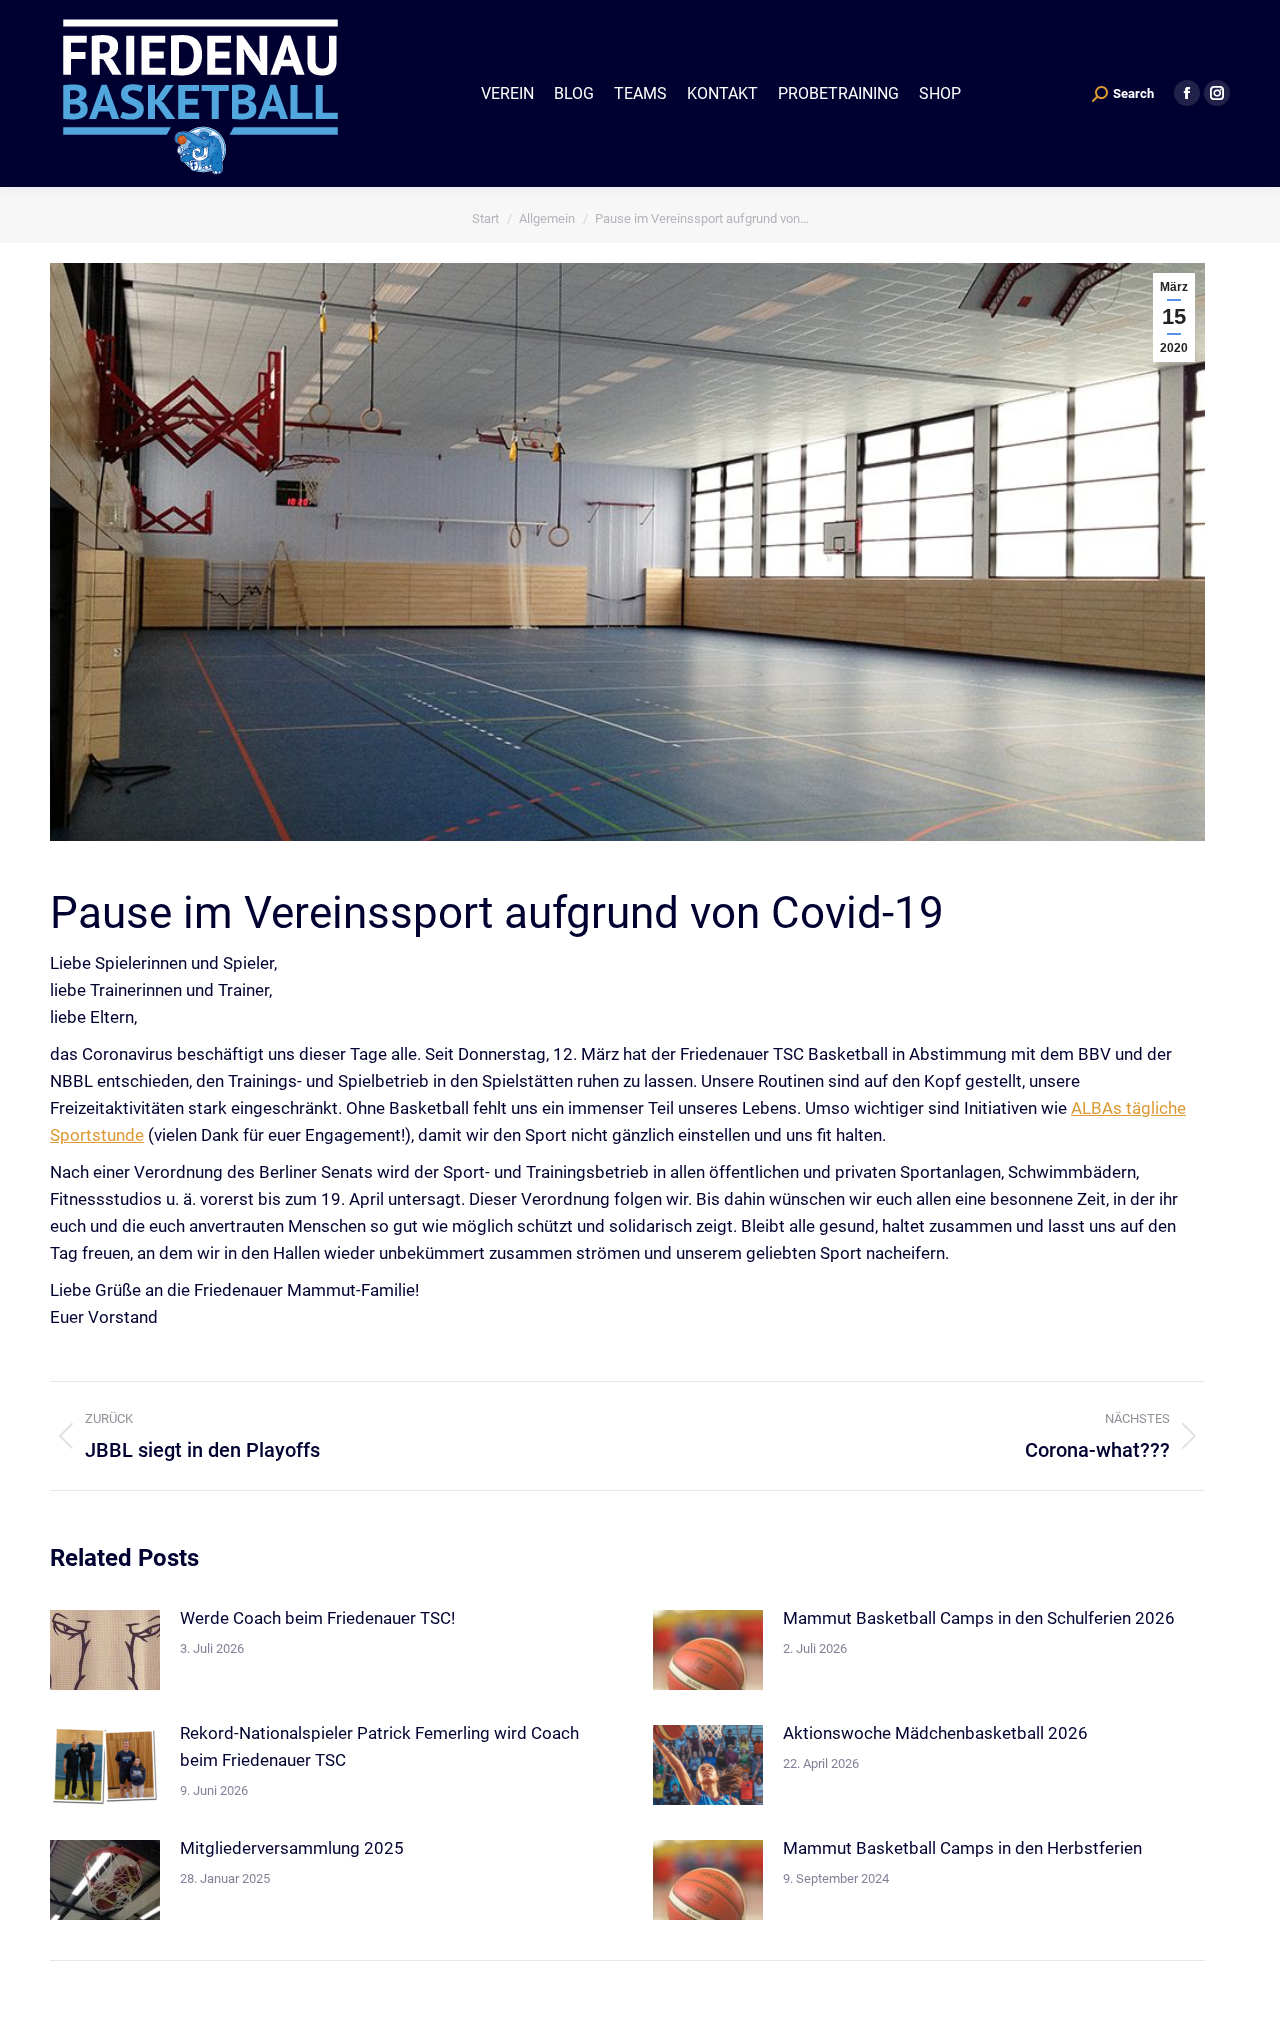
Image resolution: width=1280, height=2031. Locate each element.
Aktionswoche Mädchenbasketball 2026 (935, 1733)
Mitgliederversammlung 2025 (292, 1848)
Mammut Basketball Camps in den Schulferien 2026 (979, 1618)
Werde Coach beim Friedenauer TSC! (317, 1618)
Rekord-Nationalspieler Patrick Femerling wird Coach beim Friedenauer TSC (379, 1746)
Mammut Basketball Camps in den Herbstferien (962, 1848)
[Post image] (105, 1650)
